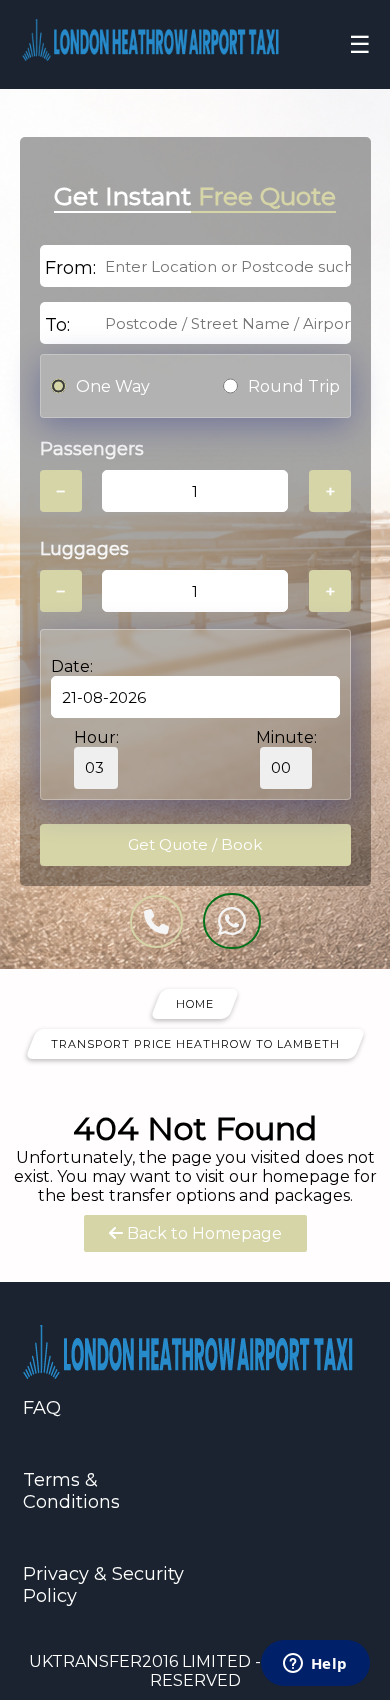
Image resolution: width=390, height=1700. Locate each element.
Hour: (96, 737)
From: (70, 268)
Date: (72, 666)
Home (195, 1004)
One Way (113, 386)
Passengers (92, 449)
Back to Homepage (202, 1233)
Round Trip (294, 386)
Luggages (84, 549)
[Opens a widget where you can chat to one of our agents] (315, 1665)
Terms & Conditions (71, 1491)
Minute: (286, 737)
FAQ (42, 1408)
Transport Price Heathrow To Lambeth (195, 1044)
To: (57, 325)
